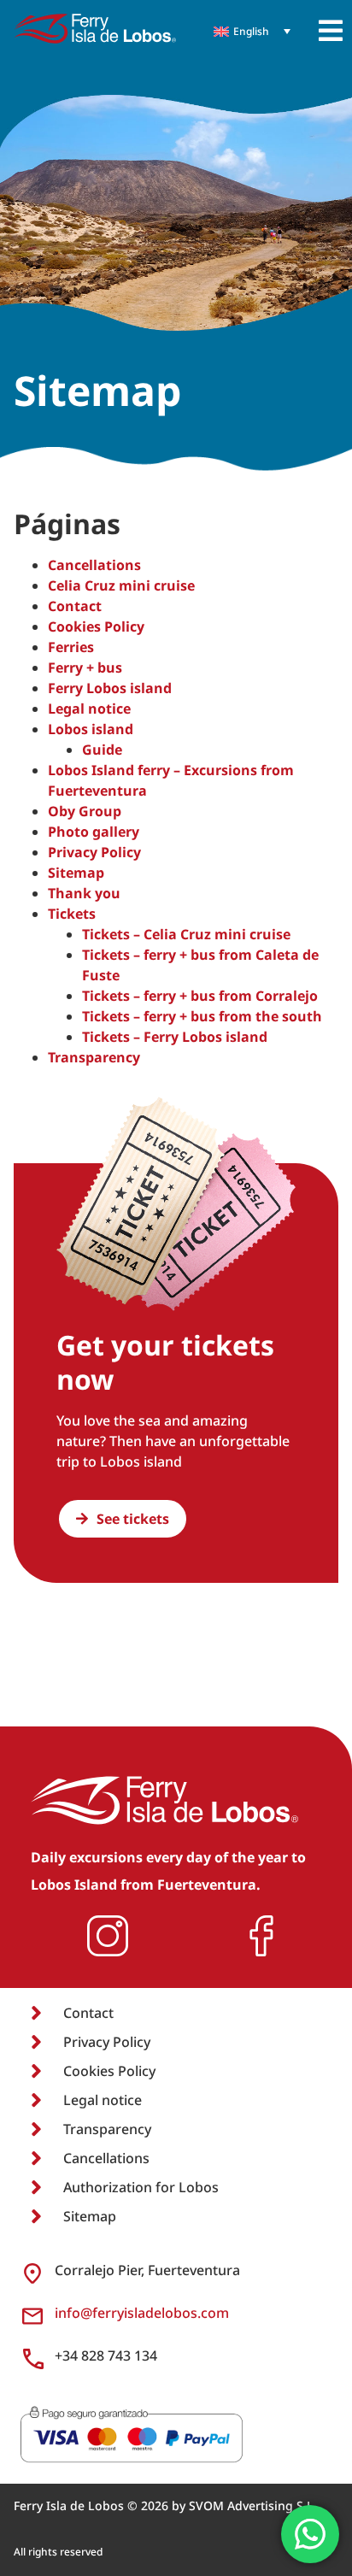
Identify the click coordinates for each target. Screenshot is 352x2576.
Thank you (84, 893)
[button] (331, 31)
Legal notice (89, 709)
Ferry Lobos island (110, 688)
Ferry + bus (85, 668)
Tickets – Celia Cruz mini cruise (186, 934)
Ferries (71, 647)
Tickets (72, 914)
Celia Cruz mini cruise (121, 585)
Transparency (94, 1057)
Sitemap (76, 873)
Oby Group (85, 811)
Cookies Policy (96, 626)
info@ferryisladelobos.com (142, 2313)
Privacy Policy (94, 852)
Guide (102, 750)
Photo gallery (94, 832)
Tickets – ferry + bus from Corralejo (200, 996)
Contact (75, 606)
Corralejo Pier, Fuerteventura (147, 2270)
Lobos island (91, 729)
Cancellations (94, 565)
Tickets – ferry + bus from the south (202, 1016)
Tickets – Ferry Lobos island (175, 1037)
